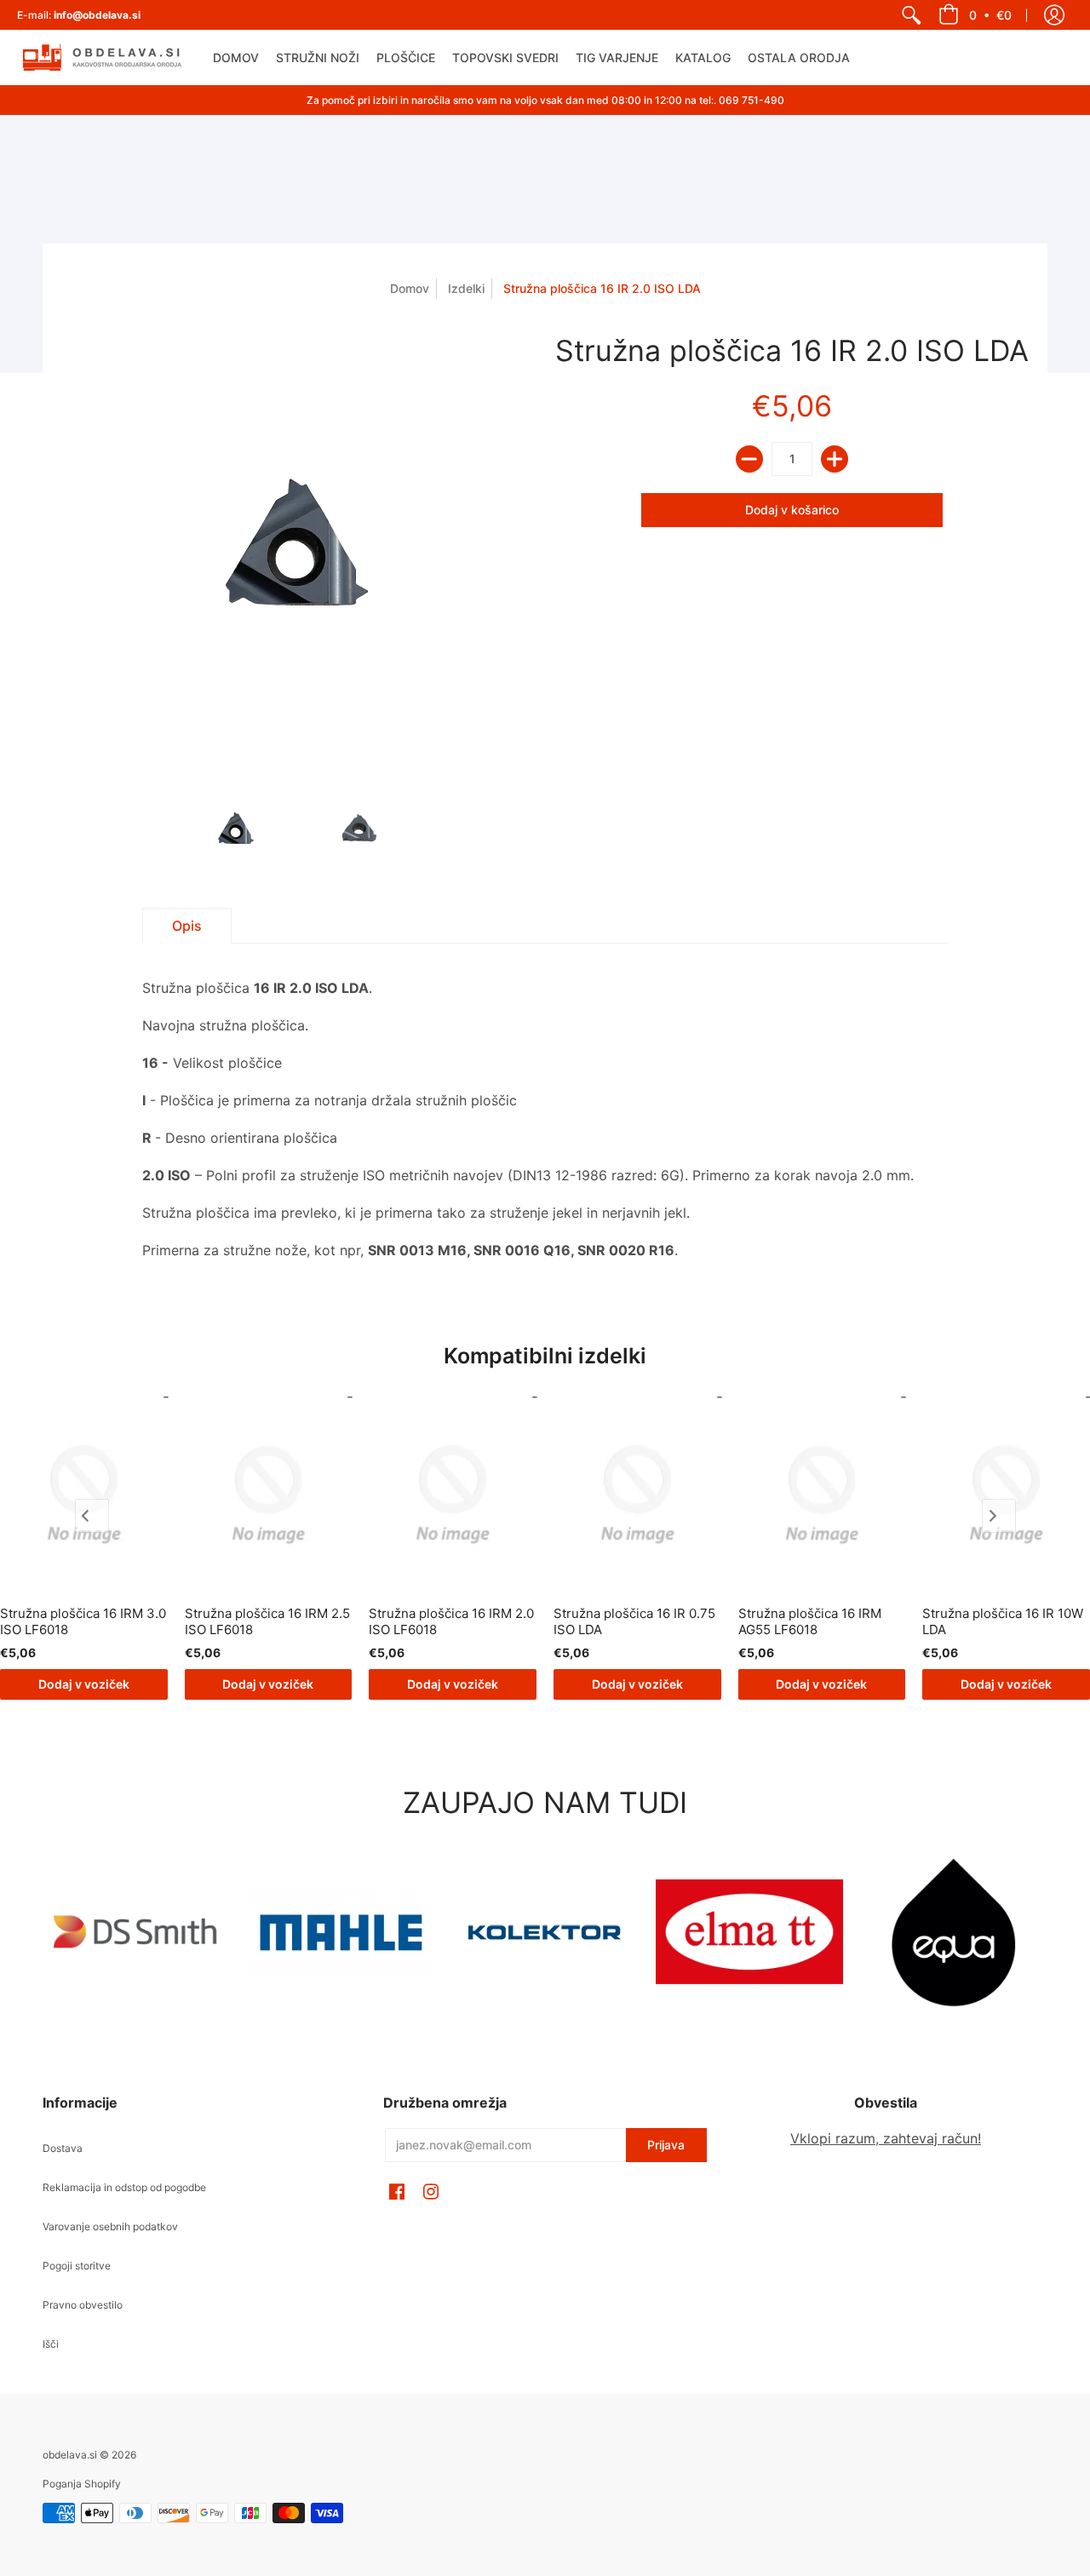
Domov (410, 288)
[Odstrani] (749, 459)
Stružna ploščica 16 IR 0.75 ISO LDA (634, 1622)
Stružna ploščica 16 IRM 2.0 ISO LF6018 (451, 1622)
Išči (51, 2344)
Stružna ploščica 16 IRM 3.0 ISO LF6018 (83, 1622)
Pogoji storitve (77, 2266)
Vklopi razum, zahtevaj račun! (886, 2138)
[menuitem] (911, 15)
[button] (975, 15)
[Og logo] (545, 1932)
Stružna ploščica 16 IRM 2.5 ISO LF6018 (267, 1622)
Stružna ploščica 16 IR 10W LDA (1003, 1622)
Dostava (63, 2148)
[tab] (187, 926)
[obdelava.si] (102, 57)
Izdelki (466, 288)
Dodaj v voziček (84, 1684)
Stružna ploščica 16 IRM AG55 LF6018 (810, 1622)
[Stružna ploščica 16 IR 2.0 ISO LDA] (236, 829)
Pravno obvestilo (83, 2305)
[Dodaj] (835, 459)
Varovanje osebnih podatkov (110, 2226)
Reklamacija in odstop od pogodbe (124, 2187)
